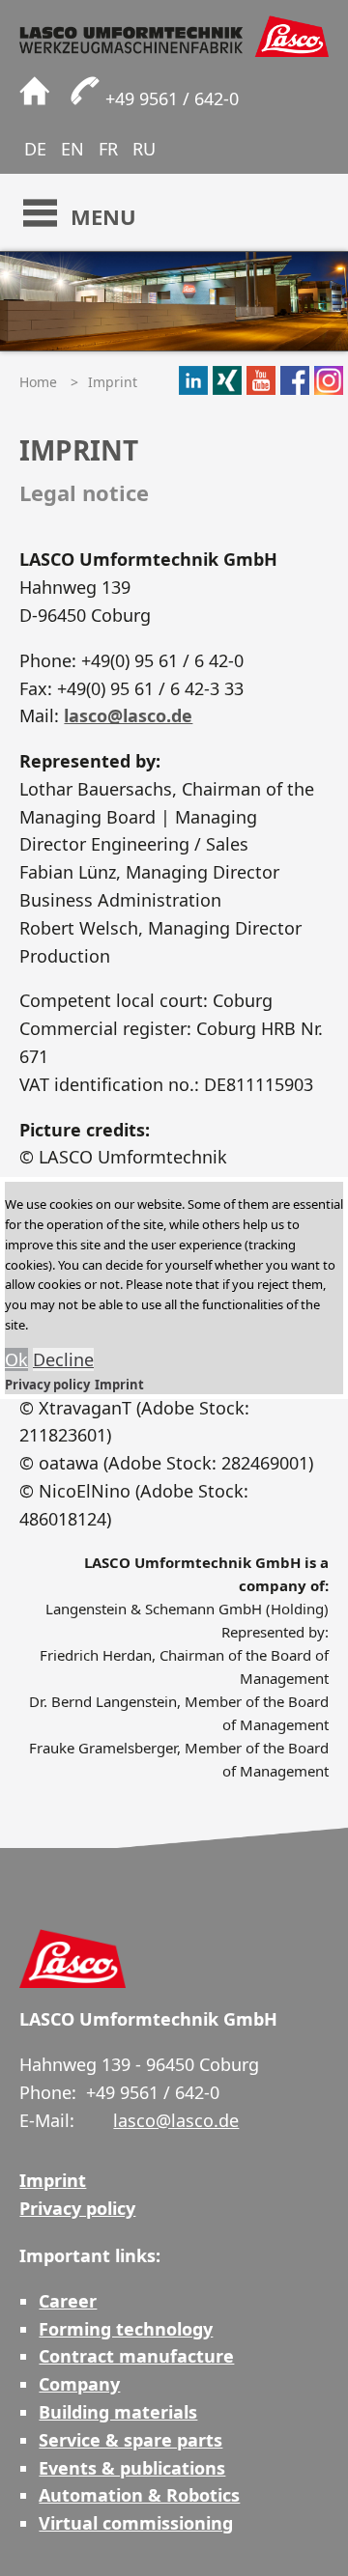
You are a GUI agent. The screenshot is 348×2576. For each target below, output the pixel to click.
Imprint (119, 1385)
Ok (16, 1359)
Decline (63, 1359)
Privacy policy (47, 1385)
